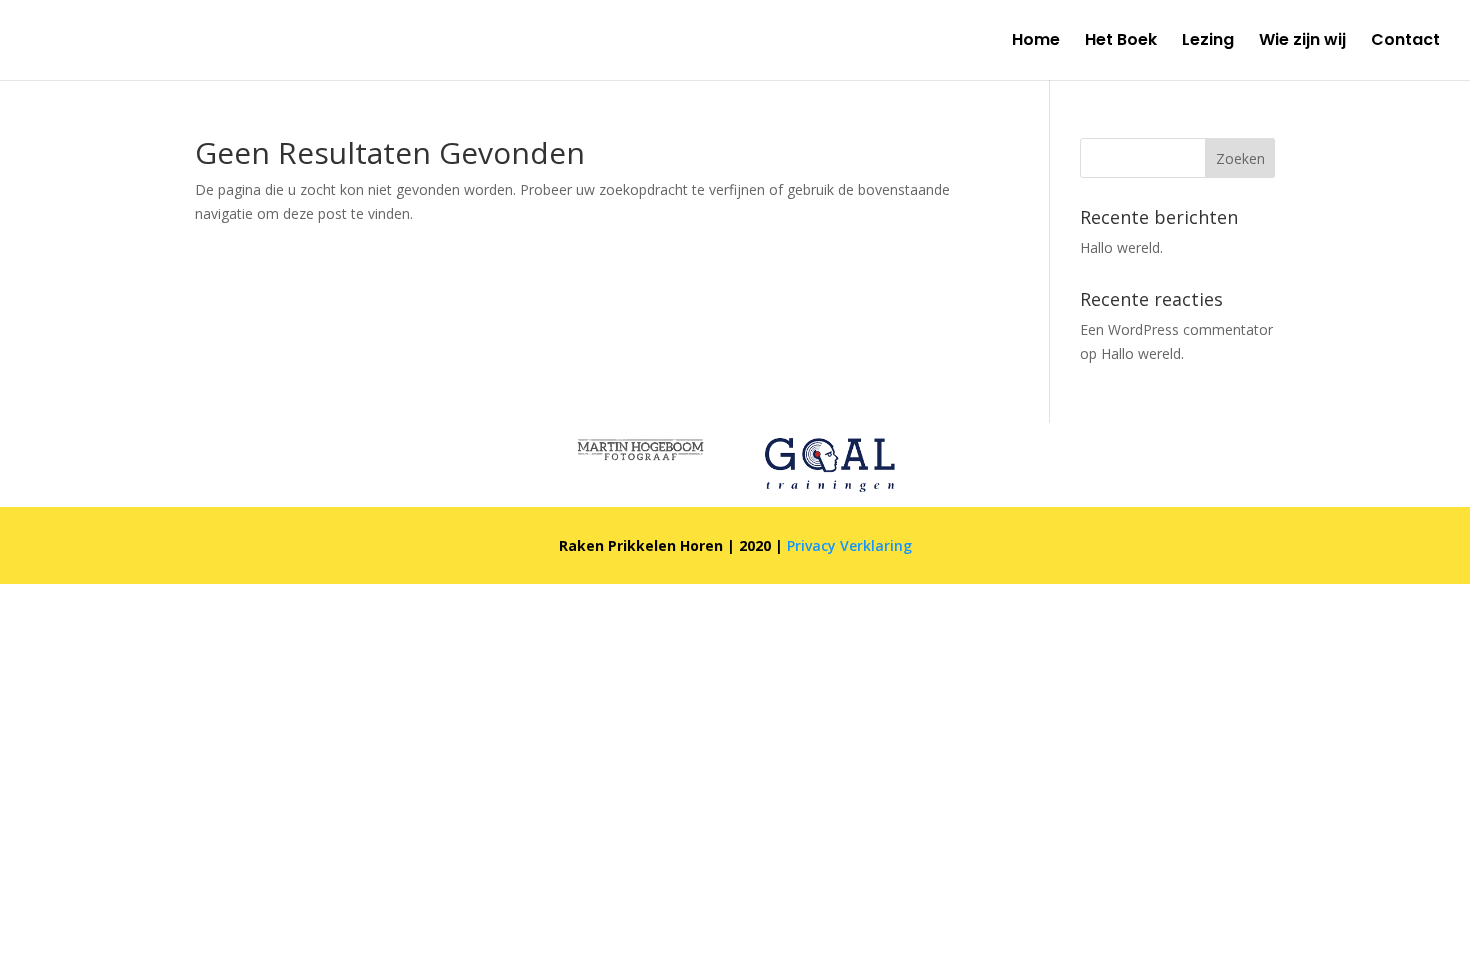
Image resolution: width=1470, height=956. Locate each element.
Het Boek (1121, 42)
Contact (1405, 42)
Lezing (1208, 42)
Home (1036, 42)
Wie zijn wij (1302, 42)
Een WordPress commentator (1176, 329)
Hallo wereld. (1121, 247)
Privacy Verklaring (849, 545)
